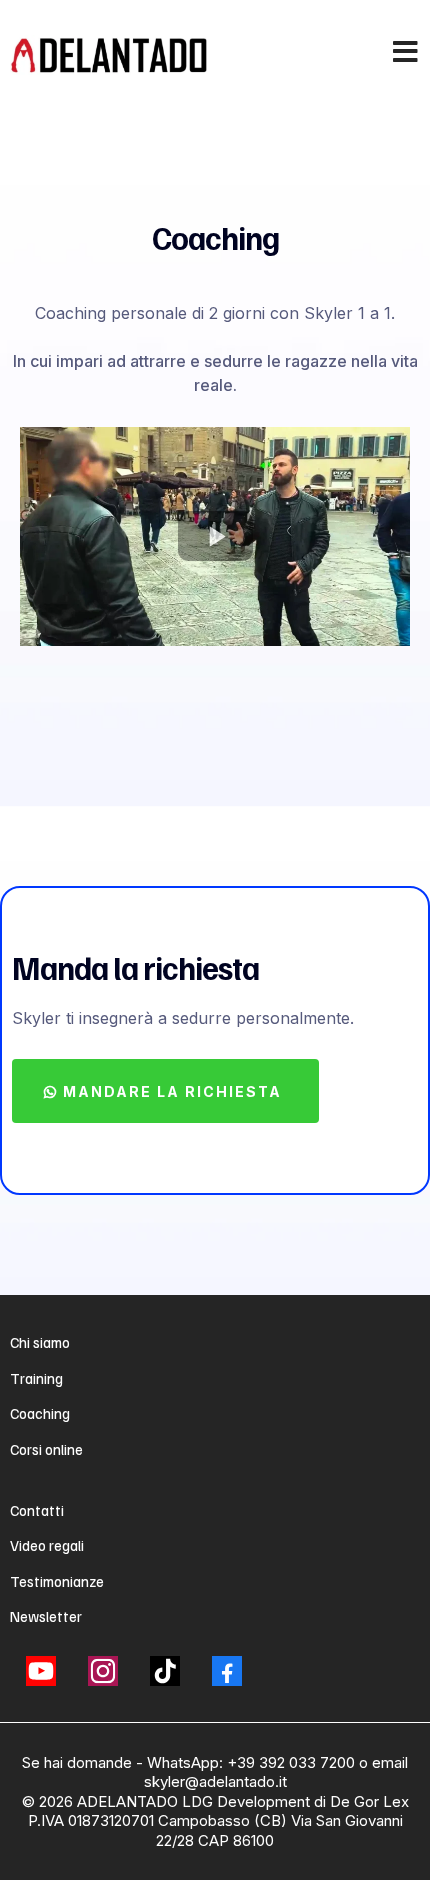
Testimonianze (57, 1581)
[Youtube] (41, 1671)
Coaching (40, 1413)
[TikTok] (165, 1671)
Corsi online (46, 1449)
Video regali (47, 1545)
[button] (406, 54)
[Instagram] (103, 1671)
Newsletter (46, 1616)
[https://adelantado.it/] (110, 54)
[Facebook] (227, 1671)
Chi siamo (40, 1342)
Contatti (37, 1510)
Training (36, 1378)
